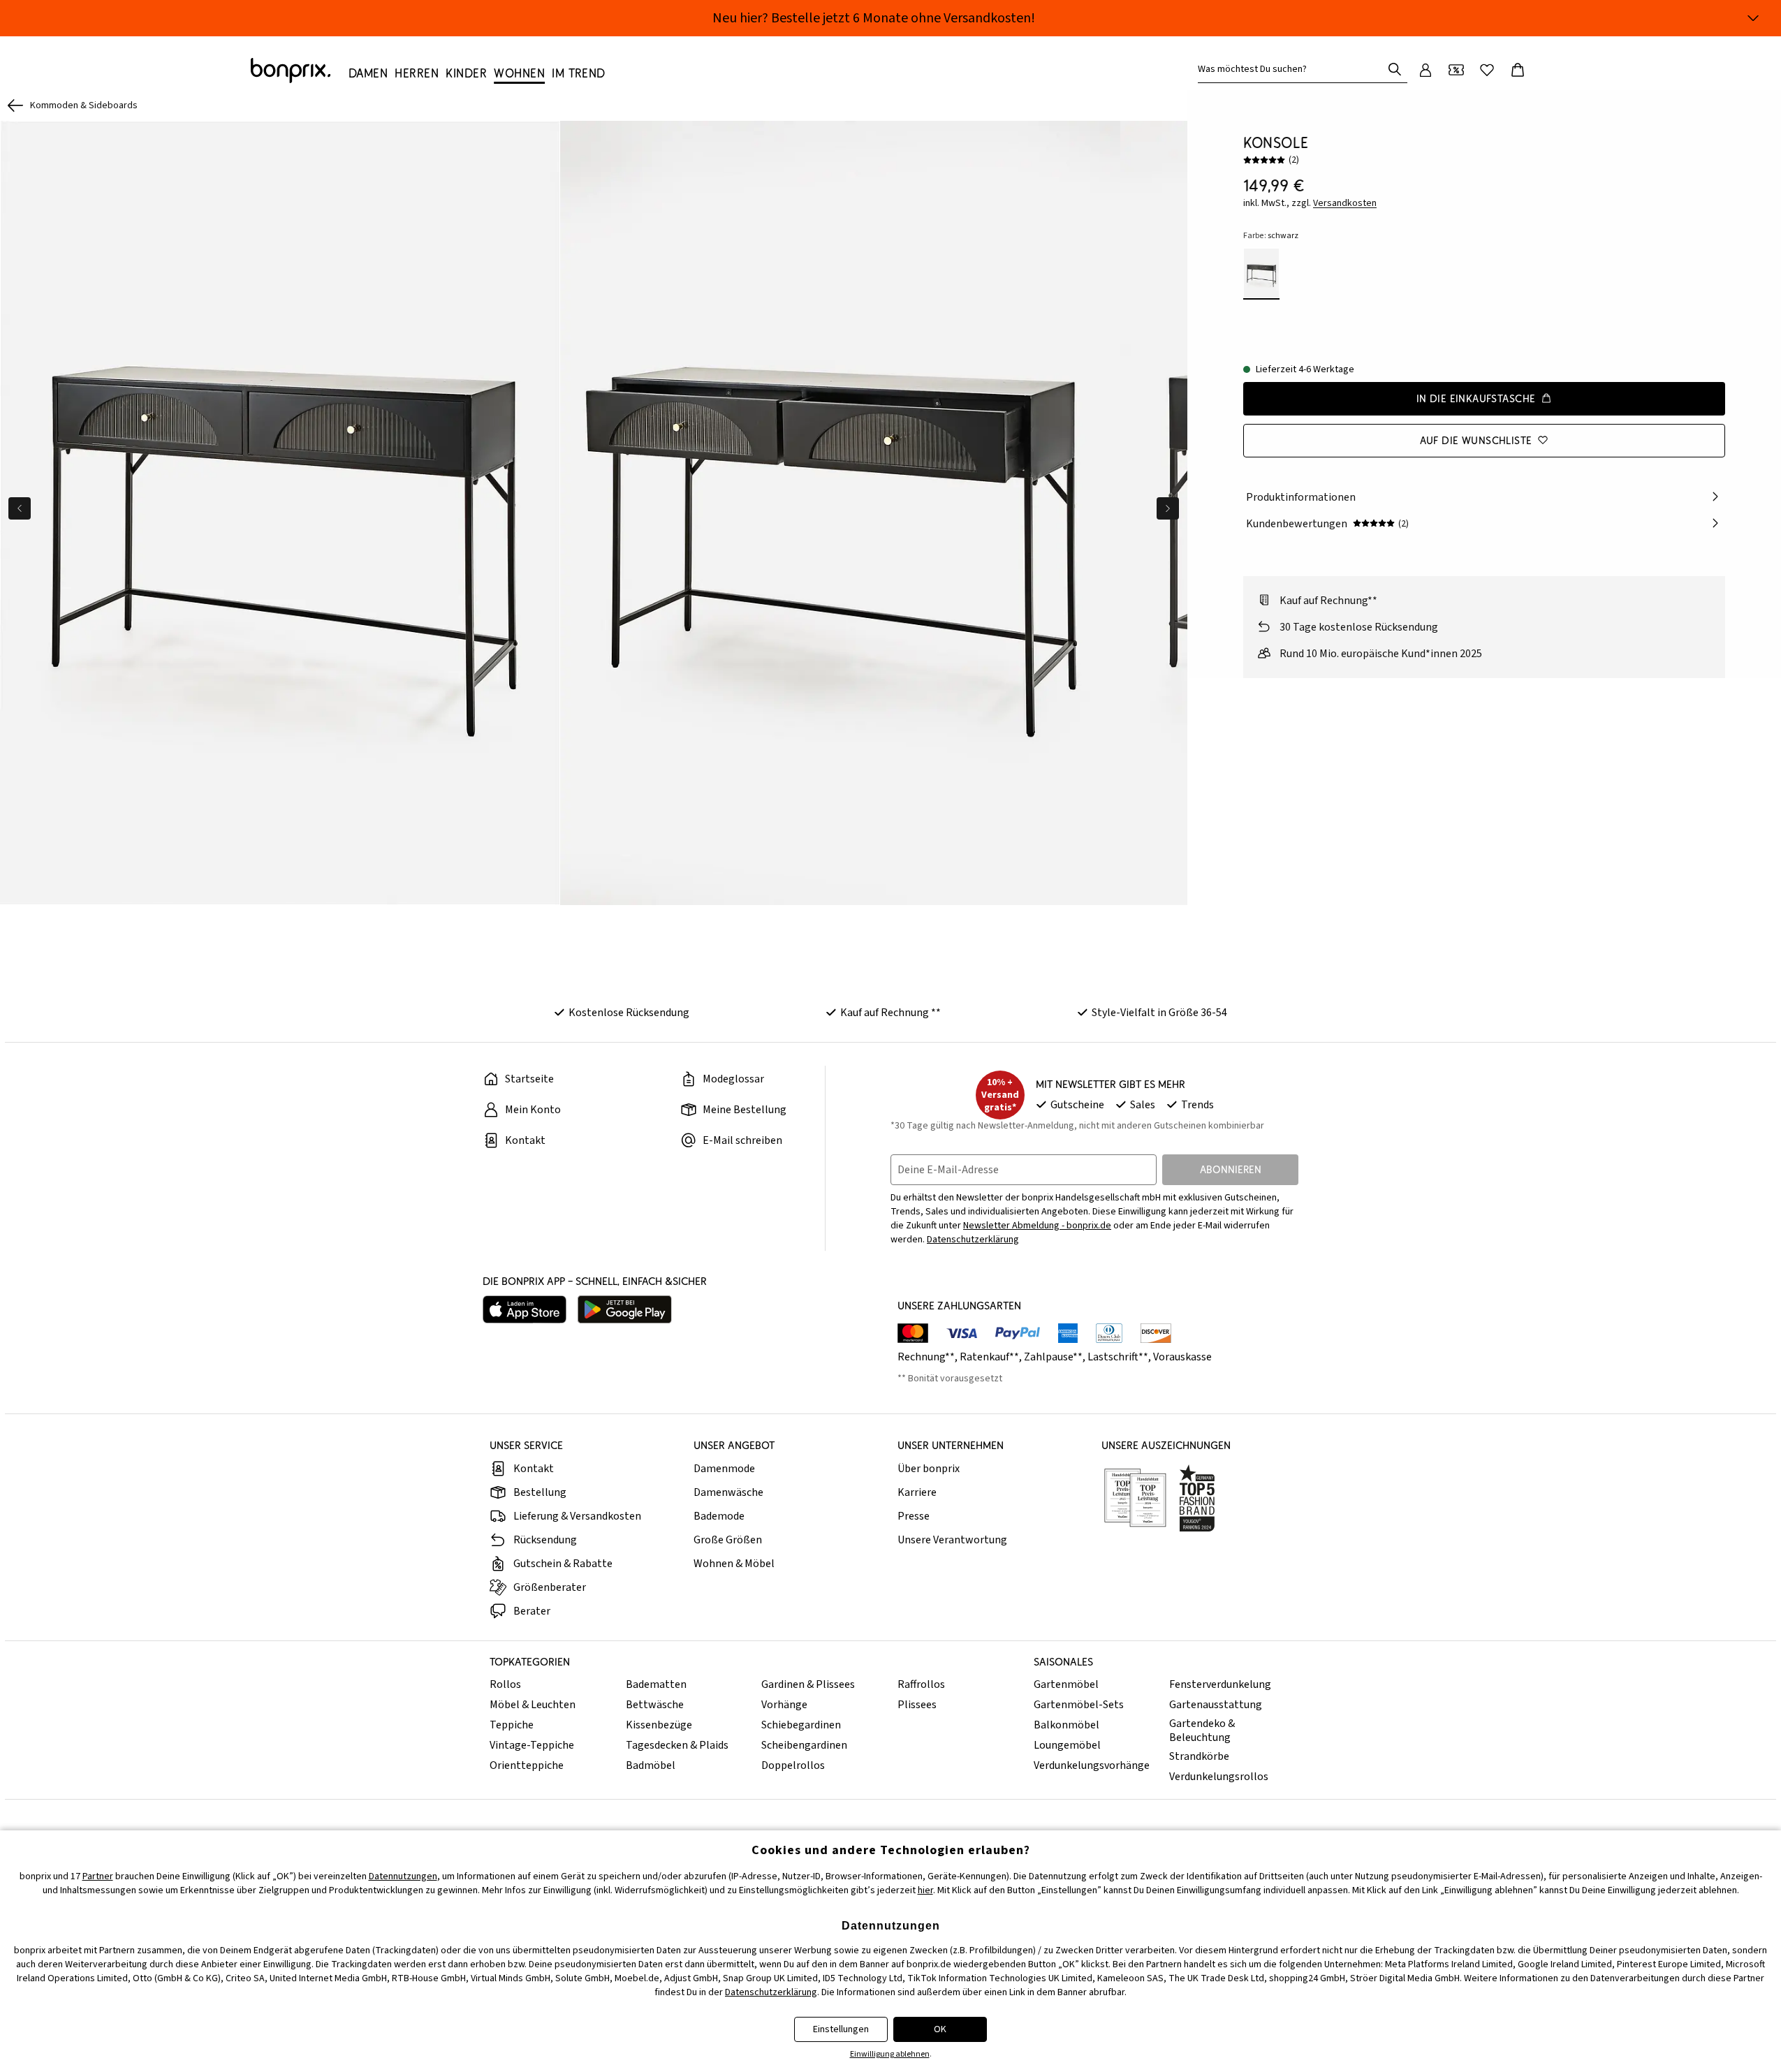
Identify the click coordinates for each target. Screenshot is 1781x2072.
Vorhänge (784, 1705)
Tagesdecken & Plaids (677, 1745)
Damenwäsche (728, 1492)
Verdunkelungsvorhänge (1092, 1765)
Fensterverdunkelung (1220, 1684)
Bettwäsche (655, 1705)
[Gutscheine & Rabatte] (1456, 70)
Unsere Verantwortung (952, 1540)
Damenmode (724, 1469)
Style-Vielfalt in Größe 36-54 (1159, 1013)
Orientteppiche (527, 1765)
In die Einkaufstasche (1476, 398)
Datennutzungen (403, 1876)
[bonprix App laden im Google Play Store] (625, 1309)
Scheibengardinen (804, 1745)
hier (925, 1890)
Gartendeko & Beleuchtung (1202, 1731)
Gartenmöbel (1066, 1684)
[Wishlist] (1487, 70)
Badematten (656, 1684)
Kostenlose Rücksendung (629, 1013)
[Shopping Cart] (1518, 70)
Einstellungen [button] (841, 2029)
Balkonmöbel (1067, 1725)
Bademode (719, 1516)
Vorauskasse (1182, 1357)
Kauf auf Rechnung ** (891, 1013)
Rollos (505, 1684)
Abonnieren (1231, 1169)
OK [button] (940, 2029)
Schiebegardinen (801, 1725)
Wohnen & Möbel (734, 1564)
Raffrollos (921, 1684)
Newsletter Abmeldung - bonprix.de (1037, 1226)
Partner (98, 1876)
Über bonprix (929, 1469)
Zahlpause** (1053, 1357)
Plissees (917, 1705)
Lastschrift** (1118, 1357)
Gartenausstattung (1216, 1705)
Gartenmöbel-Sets (1079, 1705)
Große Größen (728, 1540)
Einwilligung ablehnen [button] (890, 2054)
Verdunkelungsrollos (1219, 1777)
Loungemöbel (1067, 1745)
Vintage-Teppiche (532, 1745)
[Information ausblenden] (1753, 18)
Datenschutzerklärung (973, 1240)
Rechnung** (926, 1357)
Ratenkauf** (989, 1357)
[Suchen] (1395, 69)
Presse (914, 1516)
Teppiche (512, 1725)
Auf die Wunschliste (1476, 440)
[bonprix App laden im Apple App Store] (525, 1309)
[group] (280, 513)
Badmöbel (651, 1765)
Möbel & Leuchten (533, 1705)
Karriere (917, 1492)
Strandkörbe (1199, 1756)
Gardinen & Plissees (808, 1684)
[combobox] (1293, 69)
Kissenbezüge (659, 1725)
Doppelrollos (793, 1765)
